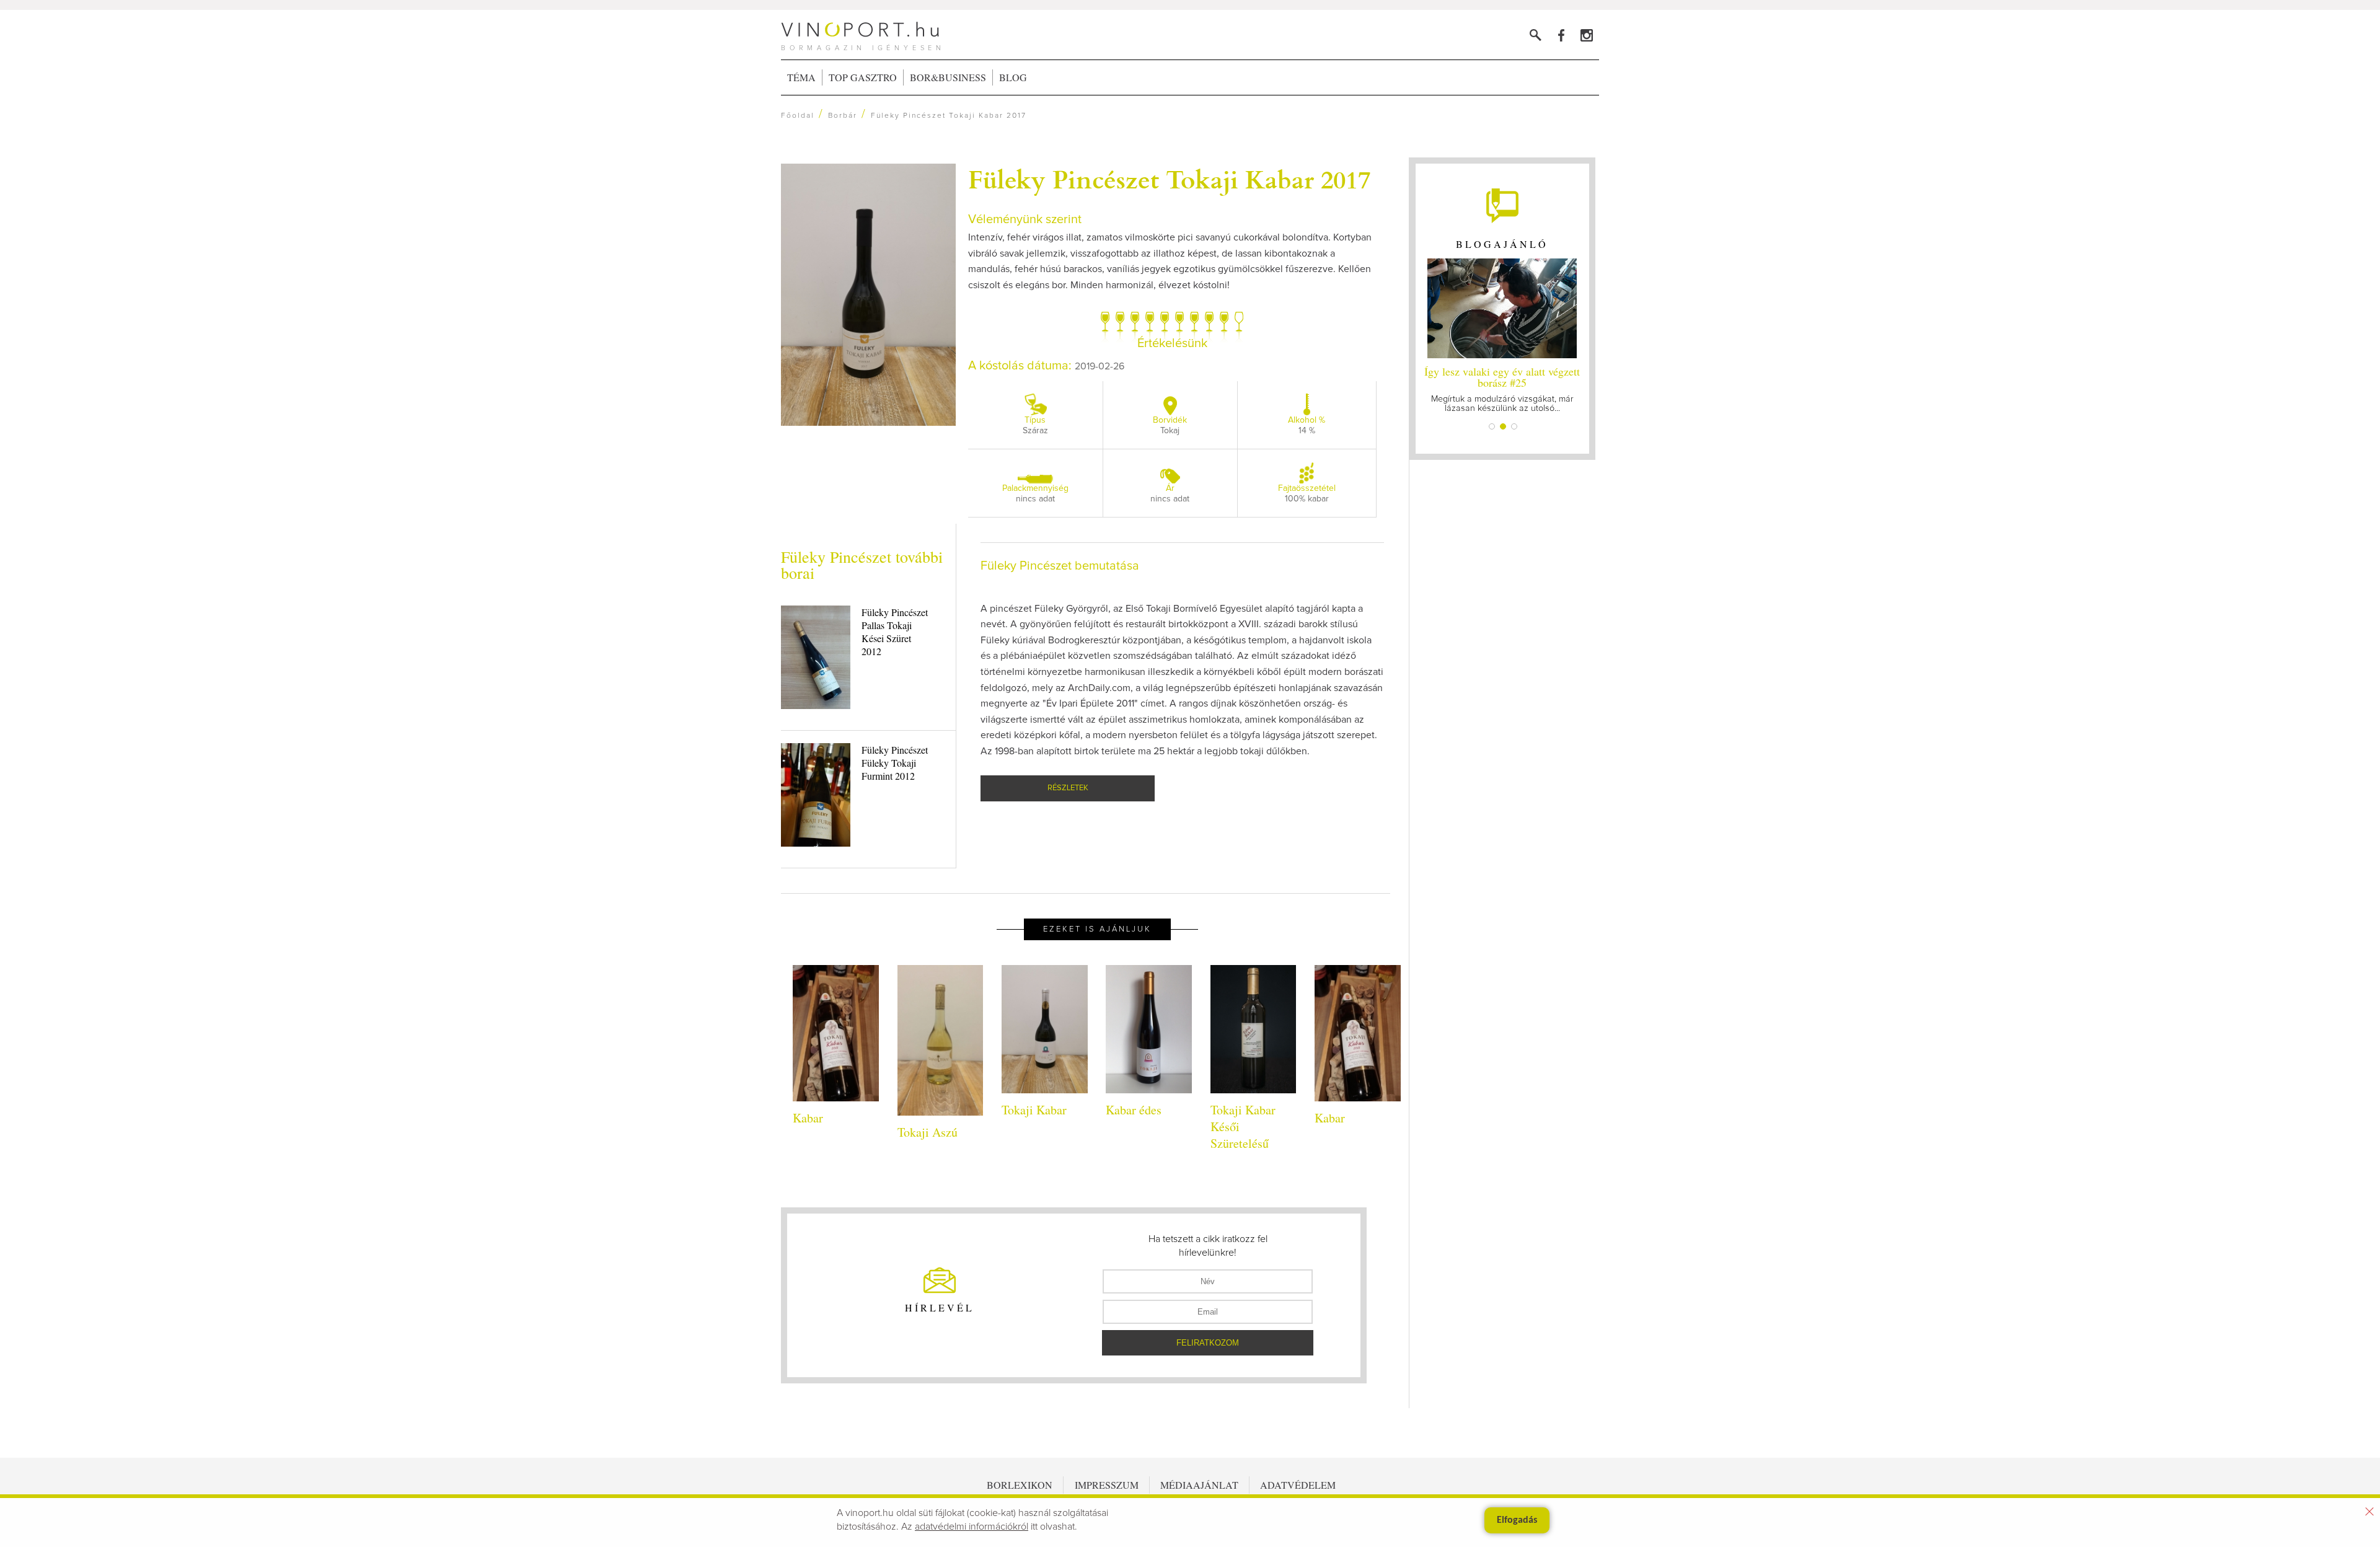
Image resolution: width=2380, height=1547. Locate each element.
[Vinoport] (1586, 35)
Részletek (1068, 788)
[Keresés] (1536, 35)
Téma (801, 77)
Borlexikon (1020, 1485)
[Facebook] (1561, 35)
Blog (1013, 77)
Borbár (843, 116)
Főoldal (798, 116)
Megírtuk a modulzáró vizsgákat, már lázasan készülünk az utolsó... (1502, 388)
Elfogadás (1517, 1520)
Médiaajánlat (1199, 1485)
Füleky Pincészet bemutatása (1060, 566)
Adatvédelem (1298, 1485)
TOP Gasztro (863, 77)
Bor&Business (948, 77)
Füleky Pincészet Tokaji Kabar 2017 (1169, 178)
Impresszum (1107, 1485)
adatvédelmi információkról (972, 1527)
